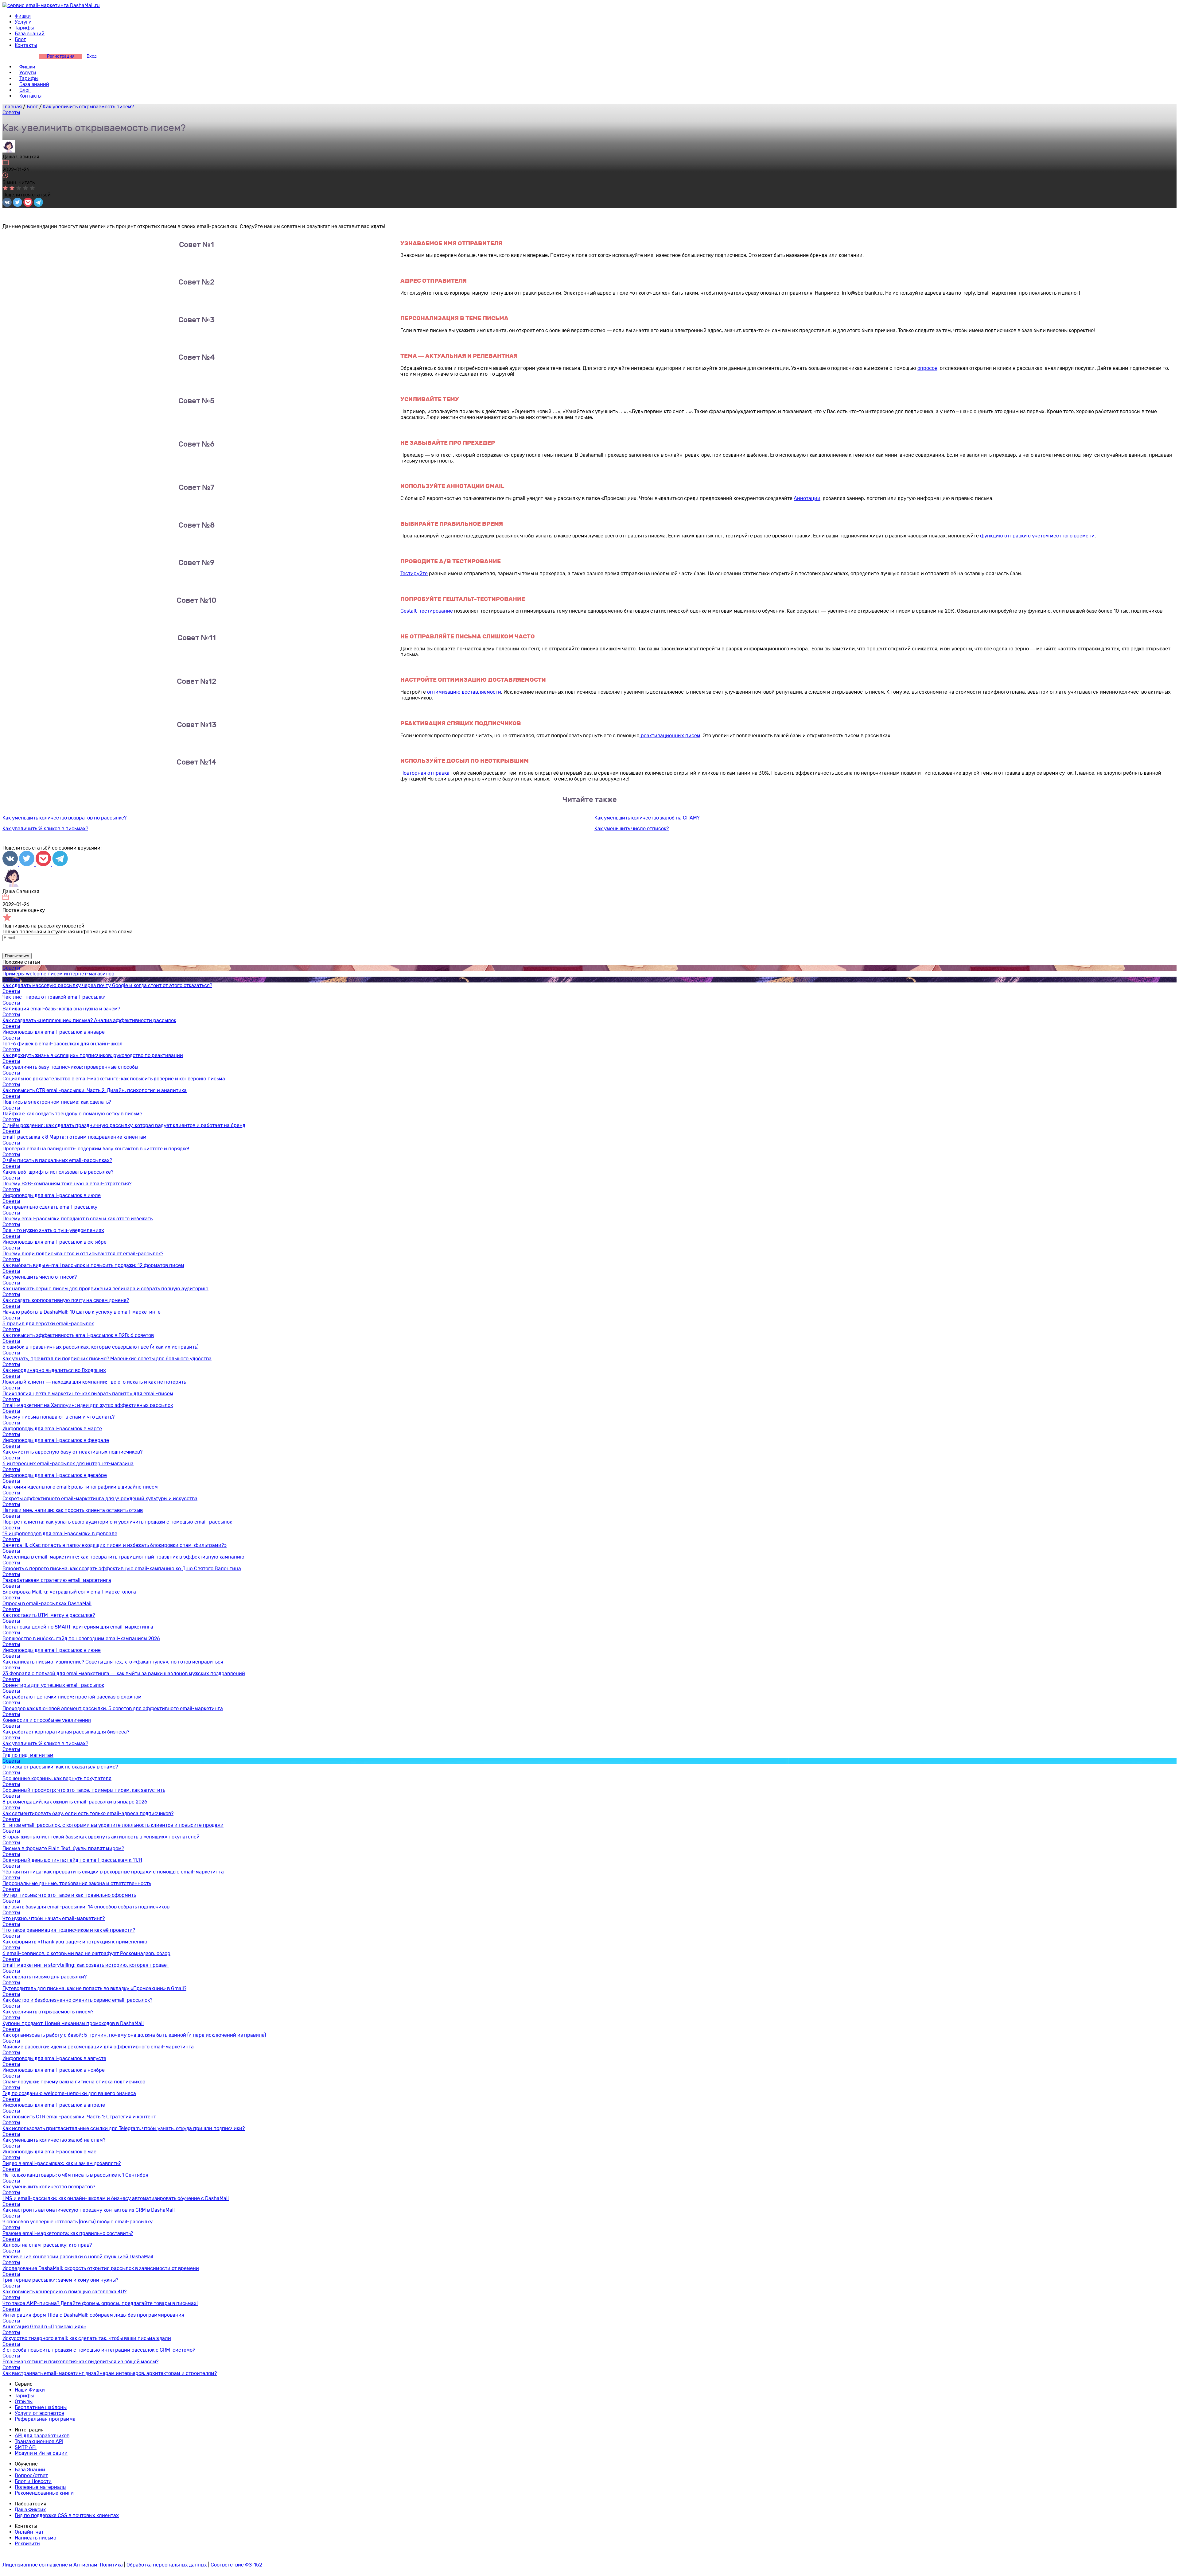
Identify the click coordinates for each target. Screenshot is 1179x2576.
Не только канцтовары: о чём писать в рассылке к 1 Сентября (75, 2175)
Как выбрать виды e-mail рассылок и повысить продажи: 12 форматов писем (93, 1265)
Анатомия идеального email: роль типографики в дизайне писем (80, 1487)
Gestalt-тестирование (427, 611)
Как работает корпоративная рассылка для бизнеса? (66, 1732)
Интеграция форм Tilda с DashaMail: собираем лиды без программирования (93, 2315)
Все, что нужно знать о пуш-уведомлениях (53, 1230)
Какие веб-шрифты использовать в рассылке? (58, 1172)
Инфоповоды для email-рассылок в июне (52, 1650)
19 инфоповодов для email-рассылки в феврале (60, 1534)
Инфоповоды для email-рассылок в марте (52, 1429)
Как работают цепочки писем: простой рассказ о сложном (72, 1697)
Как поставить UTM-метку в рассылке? (49, 1615)
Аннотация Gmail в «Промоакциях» (44, 2327)
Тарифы (24, 28)
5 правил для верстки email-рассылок (48, 1324)
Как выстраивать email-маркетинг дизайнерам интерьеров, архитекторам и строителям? (110, 2373)
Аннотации (807, 498)
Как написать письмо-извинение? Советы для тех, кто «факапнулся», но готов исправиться (113, 1662)
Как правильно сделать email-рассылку (50, 1207)
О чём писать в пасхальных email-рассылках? (57, 1160)
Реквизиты (27, 2544)
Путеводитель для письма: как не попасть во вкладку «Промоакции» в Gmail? (94, 1988)
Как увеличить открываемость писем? (48, 2012)
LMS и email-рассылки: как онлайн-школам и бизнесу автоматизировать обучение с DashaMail (116, 2198)
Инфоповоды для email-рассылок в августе (54, 2058)
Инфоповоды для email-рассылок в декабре (55, 1475)
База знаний (30, 34)
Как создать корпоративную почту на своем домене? (66, 1300)
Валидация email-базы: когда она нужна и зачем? (61, 1009)
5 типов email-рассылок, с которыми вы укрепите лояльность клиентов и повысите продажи (113, 1825)
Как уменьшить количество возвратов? (49, 2187)
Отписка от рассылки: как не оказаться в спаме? (60, 1767)
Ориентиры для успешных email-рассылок (53, 1685)
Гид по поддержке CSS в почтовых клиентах (67, 2515)
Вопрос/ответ (31, 2475)
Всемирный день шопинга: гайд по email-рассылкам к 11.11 (72, 1860)
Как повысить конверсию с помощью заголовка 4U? (64, 2292)
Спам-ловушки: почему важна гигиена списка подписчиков (74, 2082)
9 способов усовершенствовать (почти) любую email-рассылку (78, 2222)
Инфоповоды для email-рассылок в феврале (56, 1440)
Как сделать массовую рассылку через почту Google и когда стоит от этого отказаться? (107, 985)
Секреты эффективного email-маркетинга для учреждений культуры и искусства (100, 1499)
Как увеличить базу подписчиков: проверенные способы (70, 1067)
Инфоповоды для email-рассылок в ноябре (54, 2070)
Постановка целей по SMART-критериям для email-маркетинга (78, 1627)
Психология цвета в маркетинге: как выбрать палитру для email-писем (88, 1394)
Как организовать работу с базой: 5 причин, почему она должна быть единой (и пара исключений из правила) (134, 2035)
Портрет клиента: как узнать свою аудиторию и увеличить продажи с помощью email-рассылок (117, 1522)
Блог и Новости (33, 2481)
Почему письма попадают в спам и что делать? (58, 1417)
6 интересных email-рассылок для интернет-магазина (68, 1464)
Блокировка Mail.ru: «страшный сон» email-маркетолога (69, 1592)
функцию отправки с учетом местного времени (1037, 536)
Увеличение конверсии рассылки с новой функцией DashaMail (78, 2257)
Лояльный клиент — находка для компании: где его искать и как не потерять (94, 1382)
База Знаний (30, 2470)
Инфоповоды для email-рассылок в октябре (54, 1242)
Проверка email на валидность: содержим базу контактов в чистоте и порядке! (96, 1149)
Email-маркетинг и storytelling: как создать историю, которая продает (86, 1965)
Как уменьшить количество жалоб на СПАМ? (647, 818)
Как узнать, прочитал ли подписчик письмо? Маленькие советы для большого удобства (107, 1359)
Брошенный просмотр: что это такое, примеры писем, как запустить (84, 1790)
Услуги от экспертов (39, 2413)
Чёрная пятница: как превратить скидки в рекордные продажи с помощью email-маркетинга (113, 1872)
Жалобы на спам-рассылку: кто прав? (47, 2245)
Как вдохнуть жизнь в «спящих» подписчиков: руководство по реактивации (93, 1055)
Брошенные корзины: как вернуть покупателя (57, 1778)
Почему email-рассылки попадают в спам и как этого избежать (78, 1219)
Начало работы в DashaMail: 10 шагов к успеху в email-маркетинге (82, 1312)
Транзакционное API (39, 2441)
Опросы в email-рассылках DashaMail (47, 1604)
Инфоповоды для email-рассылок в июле (52, 1195)
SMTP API (26, 2447)
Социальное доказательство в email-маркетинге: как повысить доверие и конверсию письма (114, 1079)
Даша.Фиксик (30, 2510)
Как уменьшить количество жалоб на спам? (54, 2140)
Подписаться (17, 956)
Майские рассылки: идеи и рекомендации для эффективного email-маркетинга (98, 2047)
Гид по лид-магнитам (28, 1755)
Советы (11, 112)
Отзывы (24, 2402)
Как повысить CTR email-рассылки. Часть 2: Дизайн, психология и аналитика (95, 1090)
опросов (927, 368)
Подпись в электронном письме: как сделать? (57, 1102)
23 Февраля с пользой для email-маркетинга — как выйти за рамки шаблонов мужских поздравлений (124, 1673)
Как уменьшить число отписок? (632, 829)
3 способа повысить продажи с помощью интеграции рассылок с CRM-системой (99, 2350)
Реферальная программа (45, 2419)
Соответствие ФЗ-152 (236, 2565)
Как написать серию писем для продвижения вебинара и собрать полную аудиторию (105, 1289)
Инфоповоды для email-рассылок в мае (49, 2152)
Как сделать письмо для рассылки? (45, 1977)
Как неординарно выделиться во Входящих (54, 1370)
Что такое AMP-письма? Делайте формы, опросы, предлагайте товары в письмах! (100, 2303)
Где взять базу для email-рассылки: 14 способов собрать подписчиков (86, 1907)
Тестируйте (414, 573)
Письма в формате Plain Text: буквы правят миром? (63, 1848)
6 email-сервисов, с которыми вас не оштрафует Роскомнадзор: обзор (86, 1953)
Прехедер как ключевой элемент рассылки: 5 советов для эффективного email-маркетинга (113, 1708)
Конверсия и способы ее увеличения (47, 1720)
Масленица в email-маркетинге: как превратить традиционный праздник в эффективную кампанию (123, 1557)
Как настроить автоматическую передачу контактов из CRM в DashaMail (89, 2210)
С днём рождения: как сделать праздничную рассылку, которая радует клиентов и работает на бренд (124, 1125)
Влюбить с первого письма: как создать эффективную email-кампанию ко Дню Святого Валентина (122, 1569)
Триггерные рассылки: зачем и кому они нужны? (60, 2280)
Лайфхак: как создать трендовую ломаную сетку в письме (72, 1114)
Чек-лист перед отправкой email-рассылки (54, 997)
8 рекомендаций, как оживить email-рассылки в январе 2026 (75, 1802)
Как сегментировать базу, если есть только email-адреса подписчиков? (88, 1813)
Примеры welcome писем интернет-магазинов (58, 974)
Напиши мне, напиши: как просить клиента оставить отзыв (73, 1510)
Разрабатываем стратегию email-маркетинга (57, 1580)
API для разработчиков (42, 2436)
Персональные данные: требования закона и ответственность (77, 1883)
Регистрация (61, 56)
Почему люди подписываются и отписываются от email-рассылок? (83, 1254)
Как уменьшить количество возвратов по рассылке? (64, 818)
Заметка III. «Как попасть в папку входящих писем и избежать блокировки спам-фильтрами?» (115, 1545)
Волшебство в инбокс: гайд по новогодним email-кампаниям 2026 (81, 1639)
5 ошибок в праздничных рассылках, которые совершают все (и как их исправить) (100, 1347)
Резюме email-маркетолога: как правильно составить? (68, 2233)
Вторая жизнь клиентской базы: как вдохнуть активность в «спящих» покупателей (101, 1837)
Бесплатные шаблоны (41, 2407)
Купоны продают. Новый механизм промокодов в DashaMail (73, 2023)
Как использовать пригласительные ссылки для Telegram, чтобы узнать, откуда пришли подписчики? (124, 2128)
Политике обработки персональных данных (686, 947)
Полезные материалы (41, 2487)
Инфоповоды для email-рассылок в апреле (54, 2105)
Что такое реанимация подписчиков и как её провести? (69, 1930)
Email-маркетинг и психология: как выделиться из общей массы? (80, 2362)
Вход (92, 56)
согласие (544, 947)
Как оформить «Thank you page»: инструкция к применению (75, 1942)
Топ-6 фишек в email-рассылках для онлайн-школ (62, 1044)
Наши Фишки (30, 2390)
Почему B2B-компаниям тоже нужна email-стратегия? (67, 1184)
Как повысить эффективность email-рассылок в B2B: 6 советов (78, 1335)
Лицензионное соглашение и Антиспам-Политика (63, 2565)
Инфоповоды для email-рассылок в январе (54, 1032)
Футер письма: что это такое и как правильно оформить (69, 1895)
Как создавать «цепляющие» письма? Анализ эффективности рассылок (89, 1020)
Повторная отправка (425, 773)
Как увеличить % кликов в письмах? (45, 829)
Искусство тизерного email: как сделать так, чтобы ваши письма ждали (87, 2338)
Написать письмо (35, 2538)
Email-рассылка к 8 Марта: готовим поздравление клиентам (74, 1137)
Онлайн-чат (29, 2532)
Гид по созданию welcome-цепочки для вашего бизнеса (69, 2093)
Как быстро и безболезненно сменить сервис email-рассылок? (77, 2000)
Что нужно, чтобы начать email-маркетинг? (54, 1918)
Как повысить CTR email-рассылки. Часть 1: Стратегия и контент (79, 2117)
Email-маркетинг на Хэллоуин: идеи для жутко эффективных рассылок (88, 1405)
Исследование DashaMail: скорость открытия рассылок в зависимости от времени (101, 2268)
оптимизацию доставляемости (464, 692)
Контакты (26, 45)
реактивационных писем (670, 736)
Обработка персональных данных (167, 2565)
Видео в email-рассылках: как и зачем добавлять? (62, 2163)
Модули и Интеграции (41, 2453)
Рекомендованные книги (44, 2493)
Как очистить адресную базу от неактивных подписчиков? (72, 1452)
